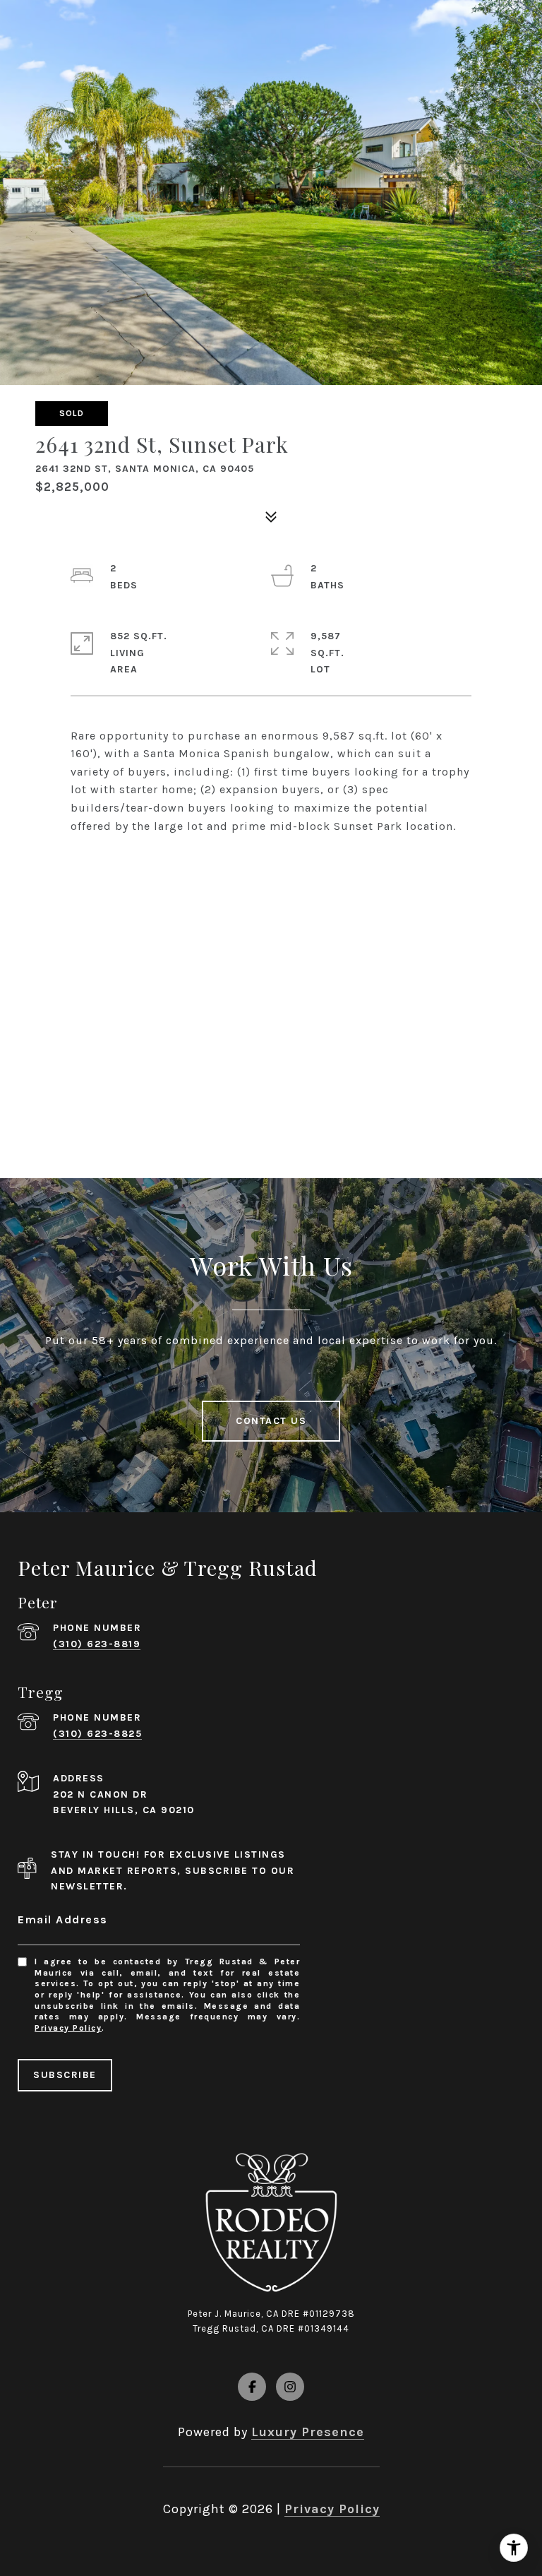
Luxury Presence (308, 2432)
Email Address (63, 1919)
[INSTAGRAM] (290, 2387)
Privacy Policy (68, 2028)
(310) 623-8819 (97, 1644)
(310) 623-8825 (97, 1734)
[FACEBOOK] (252, 2387)
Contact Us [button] (271, 1421)
